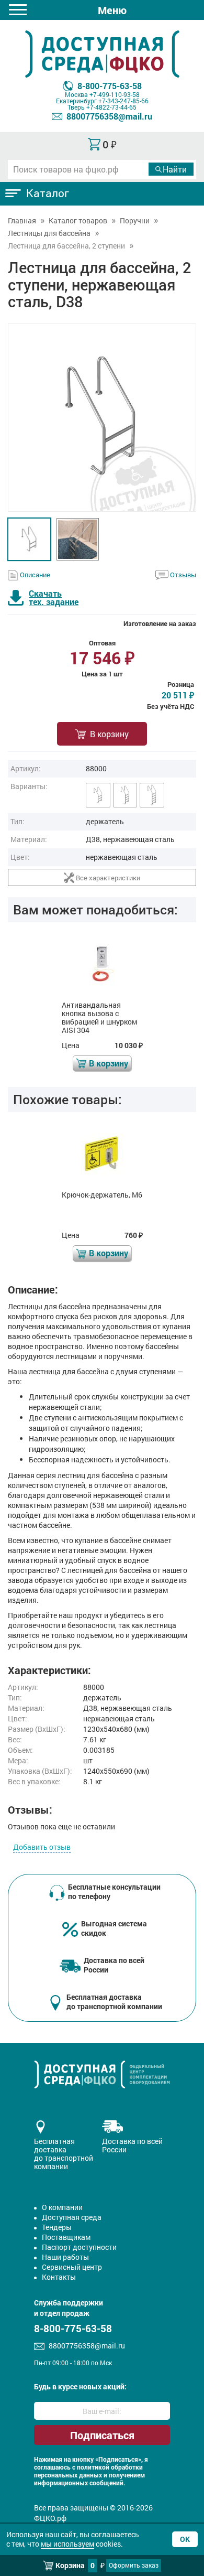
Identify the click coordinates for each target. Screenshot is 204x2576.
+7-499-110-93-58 (115, 94)
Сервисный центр (72, 2267)
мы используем (67, 2544)
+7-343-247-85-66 (123, 101)
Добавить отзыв (42, 1847)
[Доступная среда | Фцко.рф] (102, 54)
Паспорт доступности (79, 2247)
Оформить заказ (134, 2565)
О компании (62, 2207)
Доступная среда (72, 2217)
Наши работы (65, 2257)
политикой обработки (110, 2467)
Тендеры (57, 2227)
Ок (185, 2539)
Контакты (59, 2277)
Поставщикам (66, 2237)
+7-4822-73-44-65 (111, 107)
